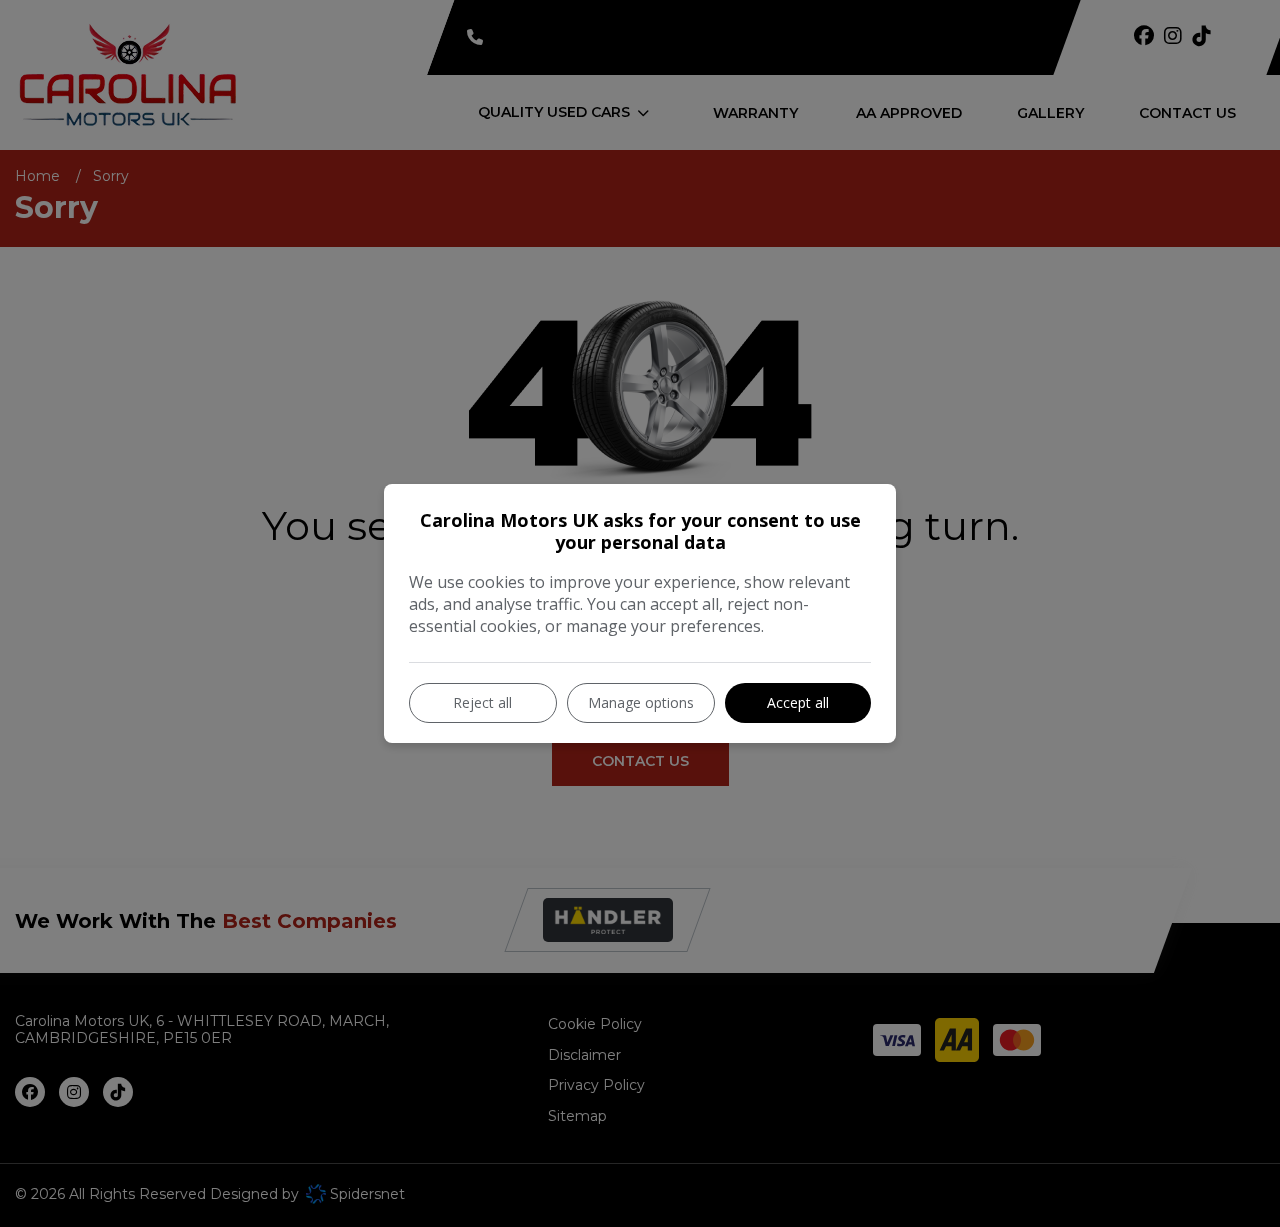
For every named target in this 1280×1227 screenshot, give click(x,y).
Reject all (482, 702)
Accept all (798, 702)
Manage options (641, 702)
